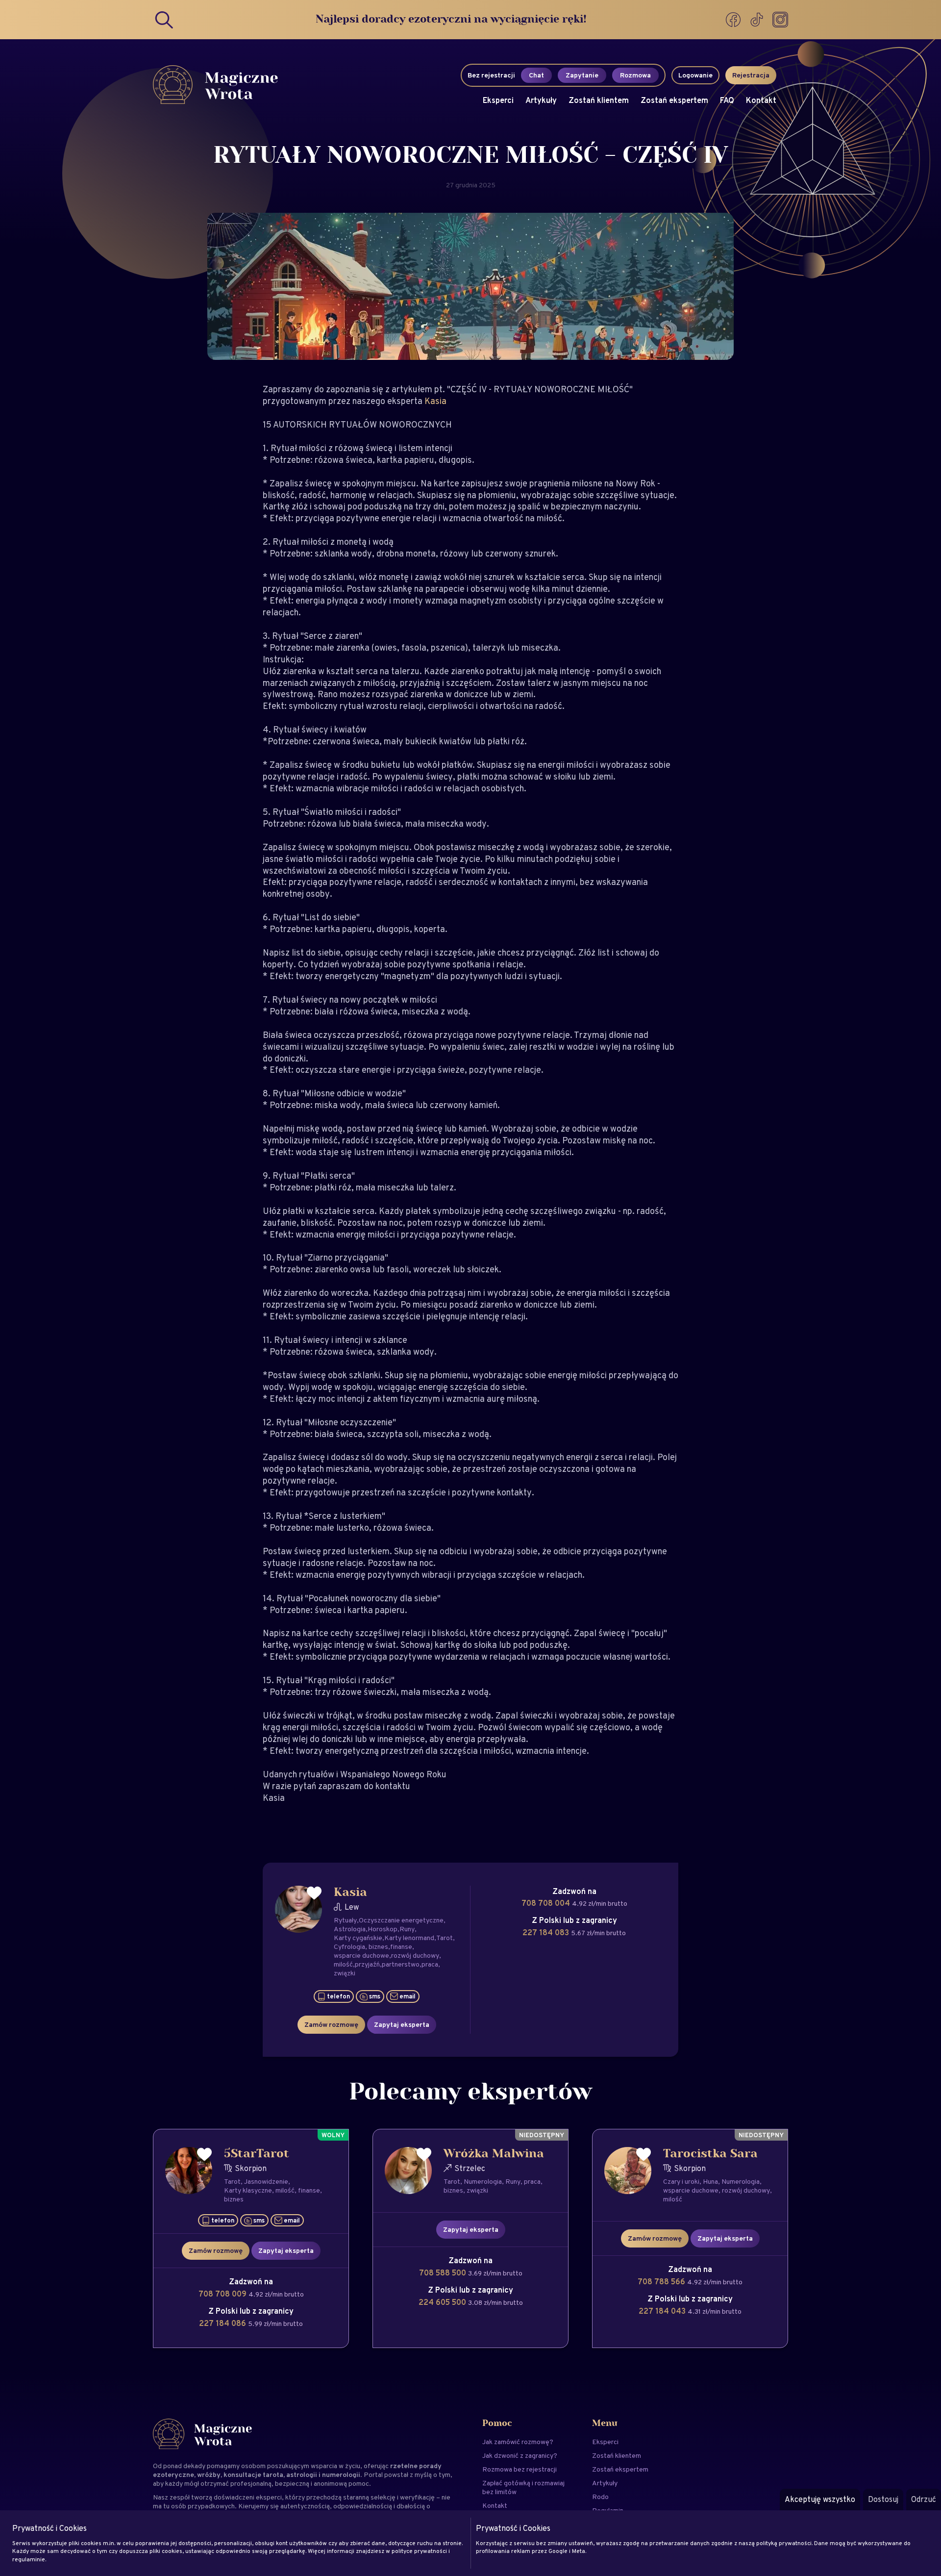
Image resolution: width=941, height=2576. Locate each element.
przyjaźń (367, 1964)
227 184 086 (223, 2323)
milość (343, 1964)
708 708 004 (547, 1903)
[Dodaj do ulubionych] (314, 1893)
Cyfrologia (349, 1946)
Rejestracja (751, 75)
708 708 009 (223, 2294)
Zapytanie (582, 75)
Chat (536, 75)
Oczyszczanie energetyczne (401, 1920)
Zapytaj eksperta (402, 2024)
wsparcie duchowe (361, 1955)
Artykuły (541, 100)
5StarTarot (257, 2154)
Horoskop (383, 1929)
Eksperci (498, 100)
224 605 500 (443, 2302)
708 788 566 (662, 2282)
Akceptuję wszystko (820, 2499)
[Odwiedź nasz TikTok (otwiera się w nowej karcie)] (758, 20)
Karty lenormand (409, 1938)
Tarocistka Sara (710, 2154)
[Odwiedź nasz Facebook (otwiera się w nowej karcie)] (734, 20)
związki (345, 1973)
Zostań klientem (599, 100)
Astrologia (350, 1929)
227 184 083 (547, 1932)
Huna (710, 2181)
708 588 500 (444, 2273)
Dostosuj (883, 2499)
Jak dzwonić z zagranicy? (520, 2455)
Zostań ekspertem (674, 100)
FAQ (727, 100)
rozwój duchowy (415, 1955)
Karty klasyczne (248, 2190)
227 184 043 (663, 2311)
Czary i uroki (681, 2181)
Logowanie (695, 75)
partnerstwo (401, 1964)
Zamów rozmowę (331, 2024)
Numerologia (483, 2181)
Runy (407, 1929)
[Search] (165, 20)
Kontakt (761, 100)
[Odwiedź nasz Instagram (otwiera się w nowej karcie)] (780, 20)
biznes (378, 1946)
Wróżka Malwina (494, 2154)
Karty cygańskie (358, 1938)
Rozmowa (635, 75)
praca (430, 1964)
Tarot (445, 1938)
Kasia (435, 401)
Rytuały (345, 1920)
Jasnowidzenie (266, 2181)
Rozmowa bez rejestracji (520, 2469)
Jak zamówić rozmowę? (518, 2442)
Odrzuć (924, 2499)
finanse (401, 1946)
